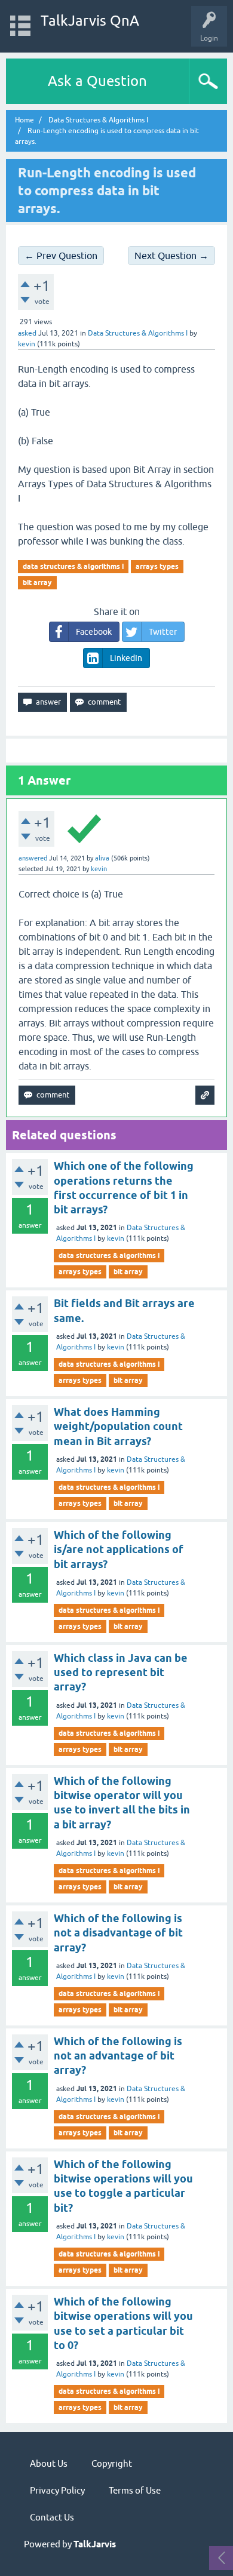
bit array (37, 582)
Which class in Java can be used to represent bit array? (121, 1673)
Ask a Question (97, 81)
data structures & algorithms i (73, 566)
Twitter (163, 632)
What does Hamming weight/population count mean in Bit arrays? (118, 1427)
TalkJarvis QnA (90, 21)
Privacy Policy (57, 2490)
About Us (49, 2463)
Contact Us (52, 2517)
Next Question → (171, 256)
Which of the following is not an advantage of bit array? (118, 2056)
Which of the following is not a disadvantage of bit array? (118, 1933)
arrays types (157, 566)
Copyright (112, 2463)
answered (33, 858)
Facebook (94, 632)
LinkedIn (126, 658)
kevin (116, 1238)
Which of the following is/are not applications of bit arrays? (119, 1550)
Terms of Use (135, 2490)
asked (27, 333)
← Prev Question (61, 256)
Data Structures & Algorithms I (138, 333)
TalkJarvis (95, 2544)
